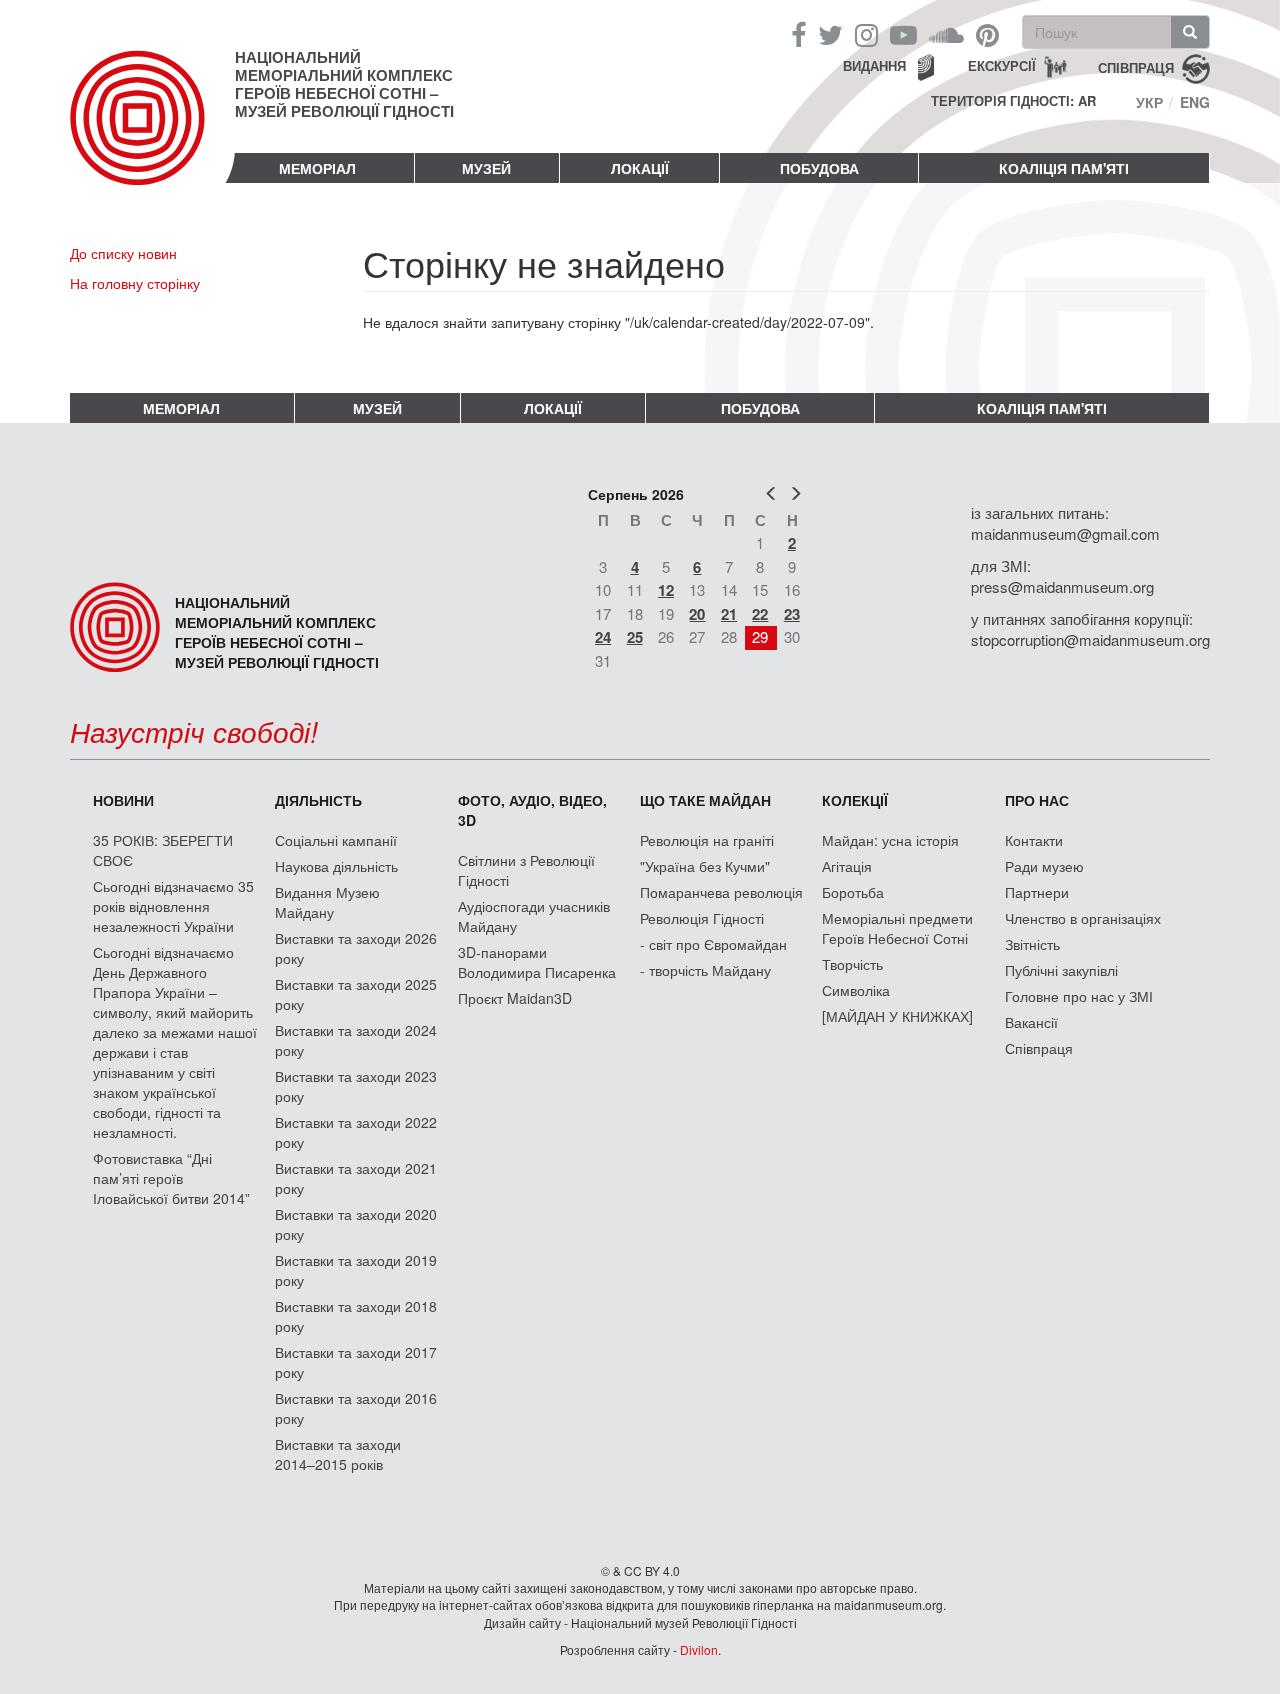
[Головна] (152, 134)
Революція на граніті (707, 840)
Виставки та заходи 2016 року (356, 1408)
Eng (1195, 102)
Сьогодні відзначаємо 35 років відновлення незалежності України (173, 906)
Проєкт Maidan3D (515, 998)
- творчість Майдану (705, 970)
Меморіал (317, 168)
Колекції (855, 800)
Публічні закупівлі (1061, 970)
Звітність (1032, 944)
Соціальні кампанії (336, 840)
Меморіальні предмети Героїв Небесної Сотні (897, 928)
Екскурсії (1002, 65)
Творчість (852, 964)
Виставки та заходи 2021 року (356, 1178)
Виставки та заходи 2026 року (356, 948)
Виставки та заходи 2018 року (356, 1316)
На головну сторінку (135, 283)
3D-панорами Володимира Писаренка (537, 962)
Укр (1149, 102)
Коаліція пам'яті (1064, 168)
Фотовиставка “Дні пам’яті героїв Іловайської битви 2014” (171, 1178)
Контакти (1034, 840)
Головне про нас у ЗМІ (1079, 996)
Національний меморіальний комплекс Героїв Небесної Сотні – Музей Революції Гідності (344, 84)
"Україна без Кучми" (705, 866)
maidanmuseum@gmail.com (1065, 533)
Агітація (847, 866)
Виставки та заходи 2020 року (356, 1224)
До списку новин (123, 253)
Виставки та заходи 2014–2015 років (338, 1454)
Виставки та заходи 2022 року (356, 1132)
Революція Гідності (702, 918)
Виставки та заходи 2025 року (356, 994)
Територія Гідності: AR (1013, 101)
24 (603, 637)
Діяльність (318, 800)
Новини (123, 800)
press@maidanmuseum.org (1062, 586)
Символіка (856, 990)
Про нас (1037, 800)
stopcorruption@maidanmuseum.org (1090, 639)
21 (729, 614)
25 (635, 637)
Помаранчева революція (721, 892)
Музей (486, 168)
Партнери (1037, 892)
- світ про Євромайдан (713, 944)
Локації (640, 168)
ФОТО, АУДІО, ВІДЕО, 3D (532, 810)
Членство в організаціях (1083, 918)
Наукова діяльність (336, 866)
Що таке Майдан (705, 800)
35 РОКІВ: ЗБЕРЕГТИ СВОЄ (163, 850)
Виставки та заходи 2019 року (356, 1270)
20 (697, 614)
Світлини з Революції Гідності (526, 870)
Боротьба (853, 892)
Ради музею (1044, 866)
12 (666, 590)
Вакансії (1031, 1022)
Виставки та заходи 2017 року (356, 1362)
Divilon (699, 1649)
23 (792, 614)
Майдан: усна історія (890, 840)
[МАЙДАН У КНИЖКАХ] (897, 1016)
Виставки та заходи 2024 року (356, 1040)
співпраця (1136, 66)
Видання (874, 65)
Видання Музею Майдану (327, 902)
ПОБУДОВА (819, 168)
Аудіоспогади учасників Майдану (534, 916)
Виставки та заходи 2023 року (356, 1086)
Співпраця (1039, 1048)
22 (760, 614)
